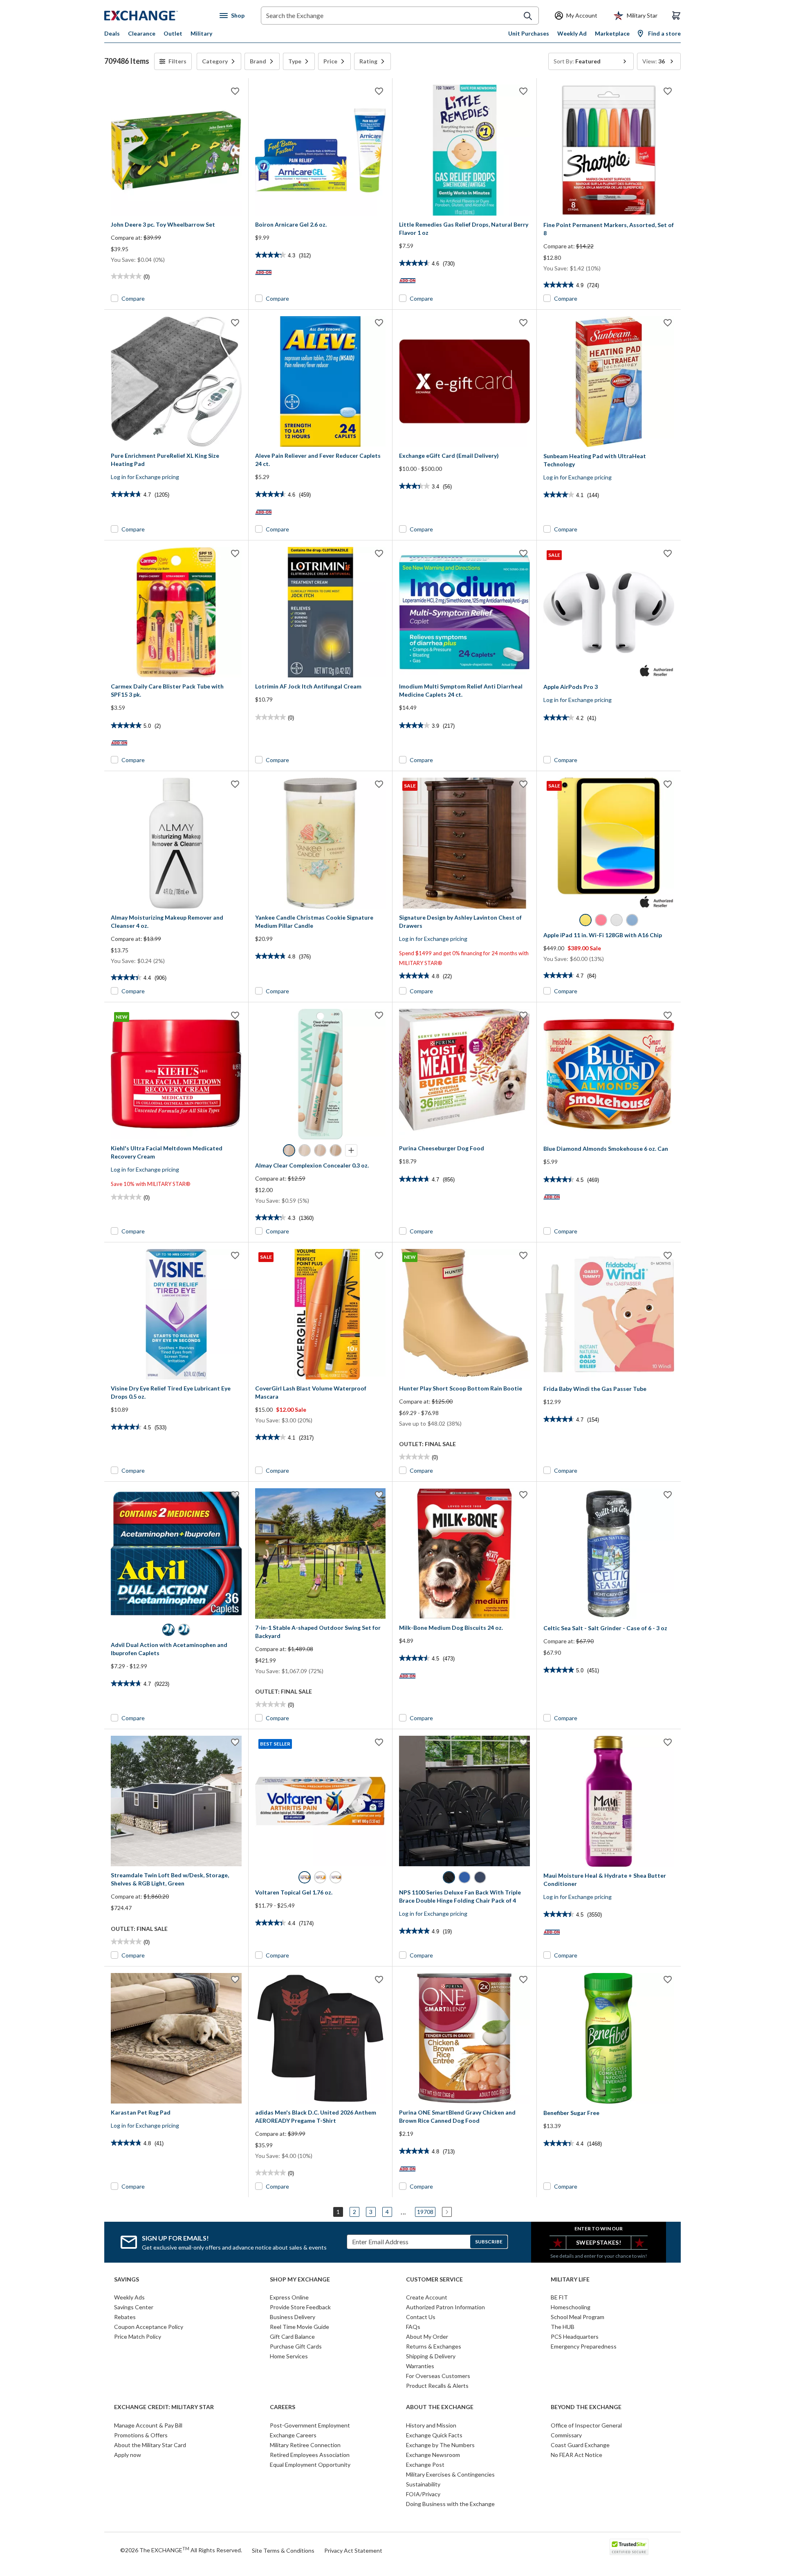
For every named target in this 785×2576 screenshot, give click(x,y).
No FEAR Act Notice (576, 2455)
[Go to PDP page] (176, 150)
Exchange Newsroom (433, 2455)
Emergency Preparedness (584, 2346)
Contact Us (421, 2317)
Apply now (128, 2455)
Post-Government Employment (310, 2425)
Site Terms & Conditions (283, 2550)
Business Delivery (293, 2317)
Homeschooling (571, 2307)
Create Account (427, 2297)
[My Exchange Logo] (156, 16)
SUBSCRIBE (489, 2242)
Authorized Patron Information (445, 2307)
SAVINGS (127, 2279)
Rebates (125, 2317)
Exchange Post (425, 2465)
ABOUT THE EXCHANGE (440, 2407)
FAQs (413, 2327)
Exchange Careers (293, 2435)
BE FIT (559, 2297)
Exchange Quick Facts (434, 2435)
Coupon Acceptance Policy (149, 2327)
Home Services (289, 2356)
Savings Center (134, 2307)
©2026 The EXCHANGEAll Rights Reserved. (181, 2550)
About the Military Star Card (150, 2445)
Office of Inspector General (586, 2425)
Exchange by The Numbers (440, 2445)
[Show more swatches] (351, 1150)
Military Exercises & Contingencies (450, 2474)
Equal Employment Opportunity (310, 2465)
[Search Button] (528, 16)
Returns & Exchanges (434, 2346)
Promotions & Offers (141, 2435)
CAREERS (283, 2407)
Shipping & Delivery (431, 2356)
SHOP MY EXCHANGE (300, 2279)
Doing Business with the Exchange (450, 2504)
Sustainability (423, 2484)
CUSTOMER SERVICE (434, 2279)
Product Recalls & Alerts (437, 2386)
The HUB (563, 2327)
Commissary (566, 2435)
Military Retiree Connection (305, 2445)
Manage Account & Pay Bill (148, 2425)
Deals (112, 33)
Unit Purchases (529, 33)
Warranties (420, 2366)
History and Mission (431, 2425)
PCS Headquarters (575, 2336)
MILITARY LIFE (570, 2279)
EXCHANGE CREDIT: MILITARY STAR (164, 2407)
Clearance (142, 33)
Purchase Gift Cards (296, 2346)
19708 (425, 2212)
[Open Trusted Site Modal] (629, 2547)
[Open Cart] (676, 16)
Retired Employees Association (310, 2455)
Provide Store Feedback (300, 2307)
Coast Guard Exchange (580, 2445)
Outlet (173, 33)
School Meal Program (578, 2317)
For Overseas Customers (438, 2376)
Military (201, 33)
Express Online (289, 2297)
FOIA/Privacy (423, 2494)
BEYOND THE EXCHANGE (586, 2407)
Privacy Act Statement (353, 2550)
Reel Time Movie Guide (299, 2327)
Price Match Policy (138, 2336)
